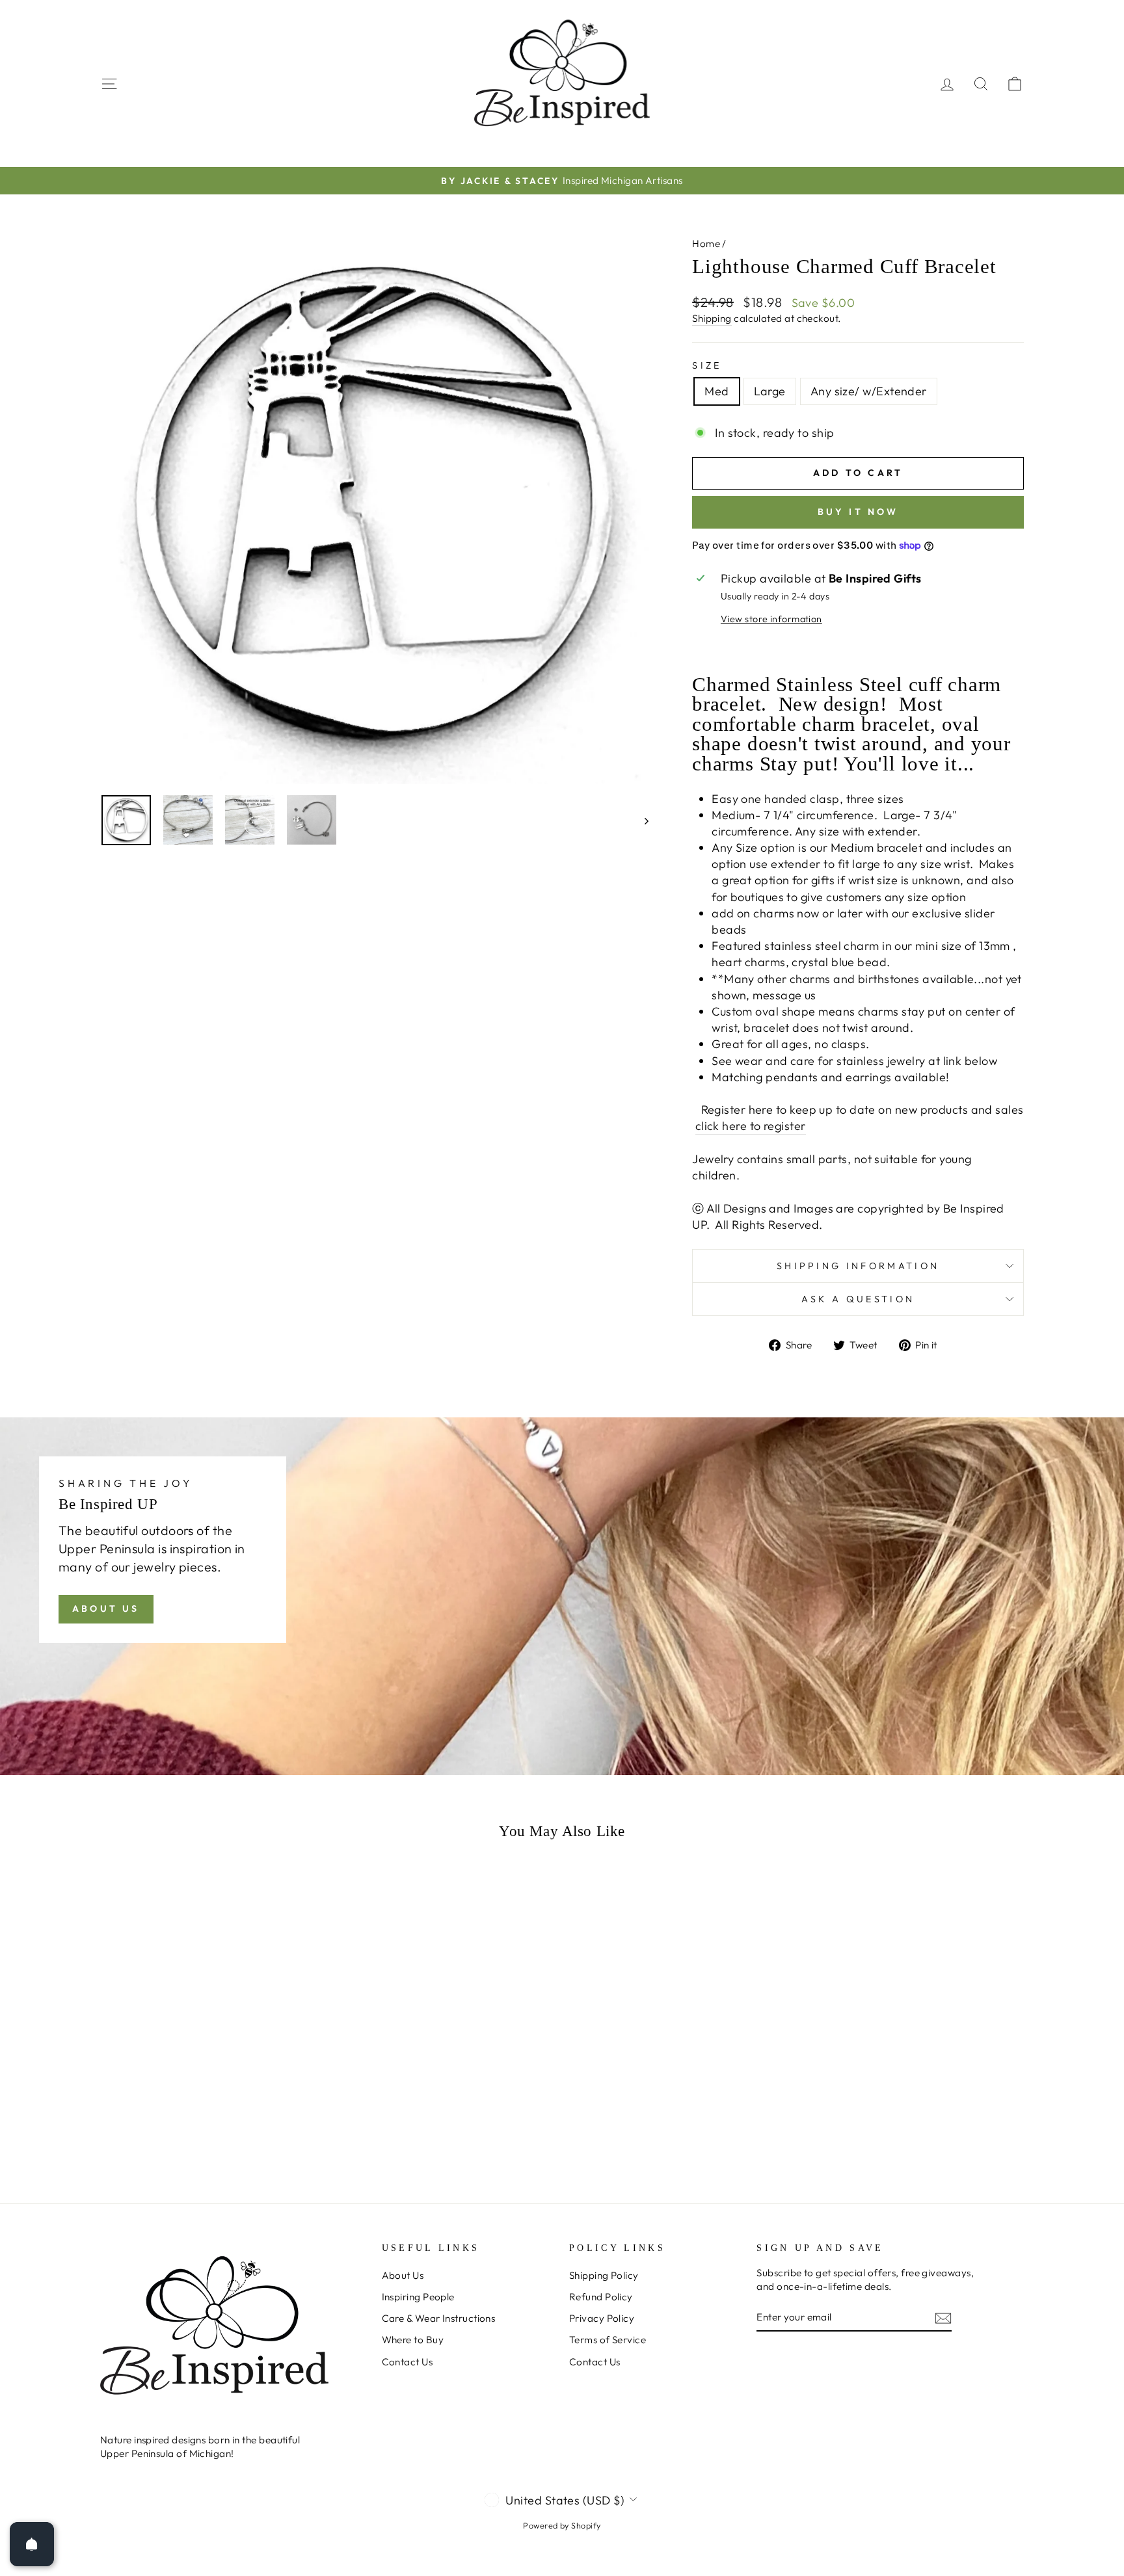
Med (716, 391)
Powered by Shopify (562, 2525)
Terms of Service (608, 2340)
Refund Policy (601, 2297)
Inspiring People (418, 2297)
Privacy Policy (602, 2318)
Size (707, 365)
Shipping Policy (604, 2275)
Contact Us (408, 2362)
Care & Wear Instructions (439, 2318)
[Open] (32, 2544)
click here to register (751, 1126)
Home (706, 243)
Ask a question (858, 1299)
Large (770, 391)
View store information (771, 619)
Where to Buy (413, 2340)
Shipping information (858, 1266)
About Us (106, 1609)
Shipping (712, 318)
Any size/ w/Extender (869, 391)
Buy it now (858, 512)
